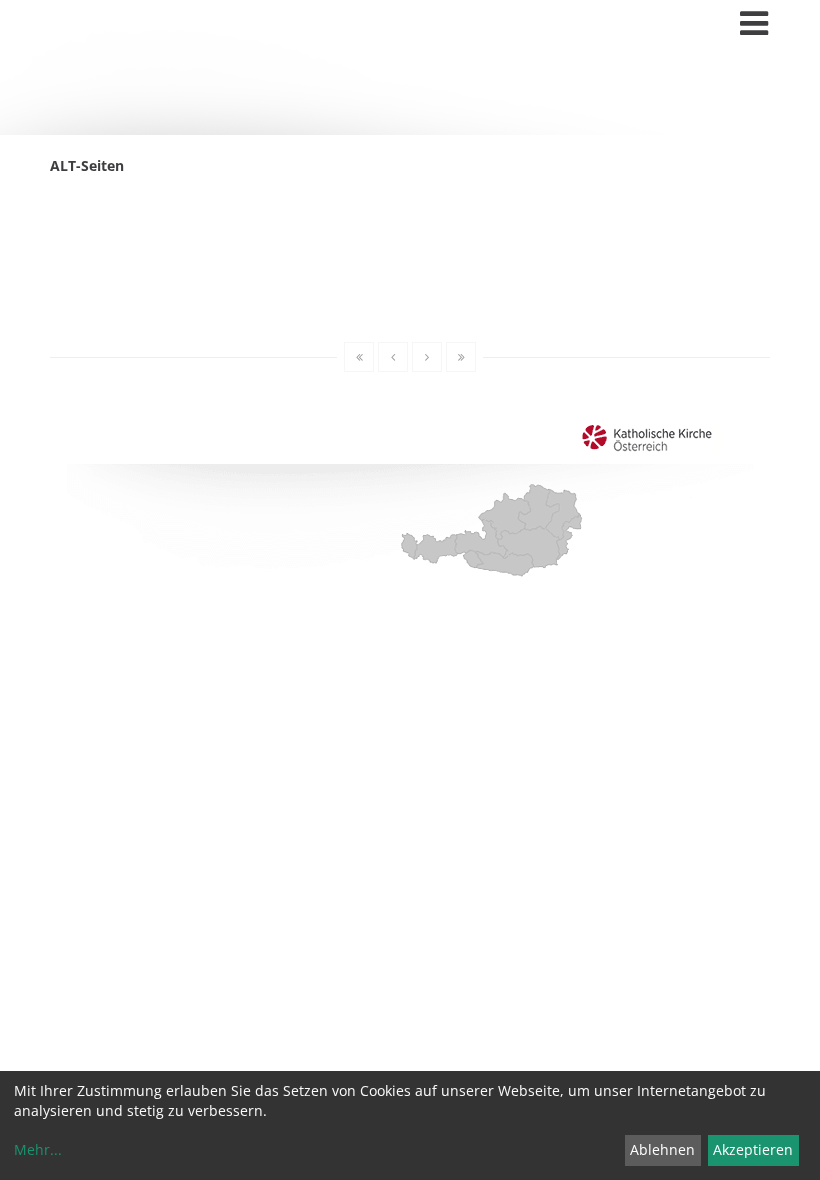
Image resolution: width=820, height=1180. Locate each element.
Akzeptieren (753, 1149)
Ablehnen (662, 1149)
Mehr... (38, 1149)
